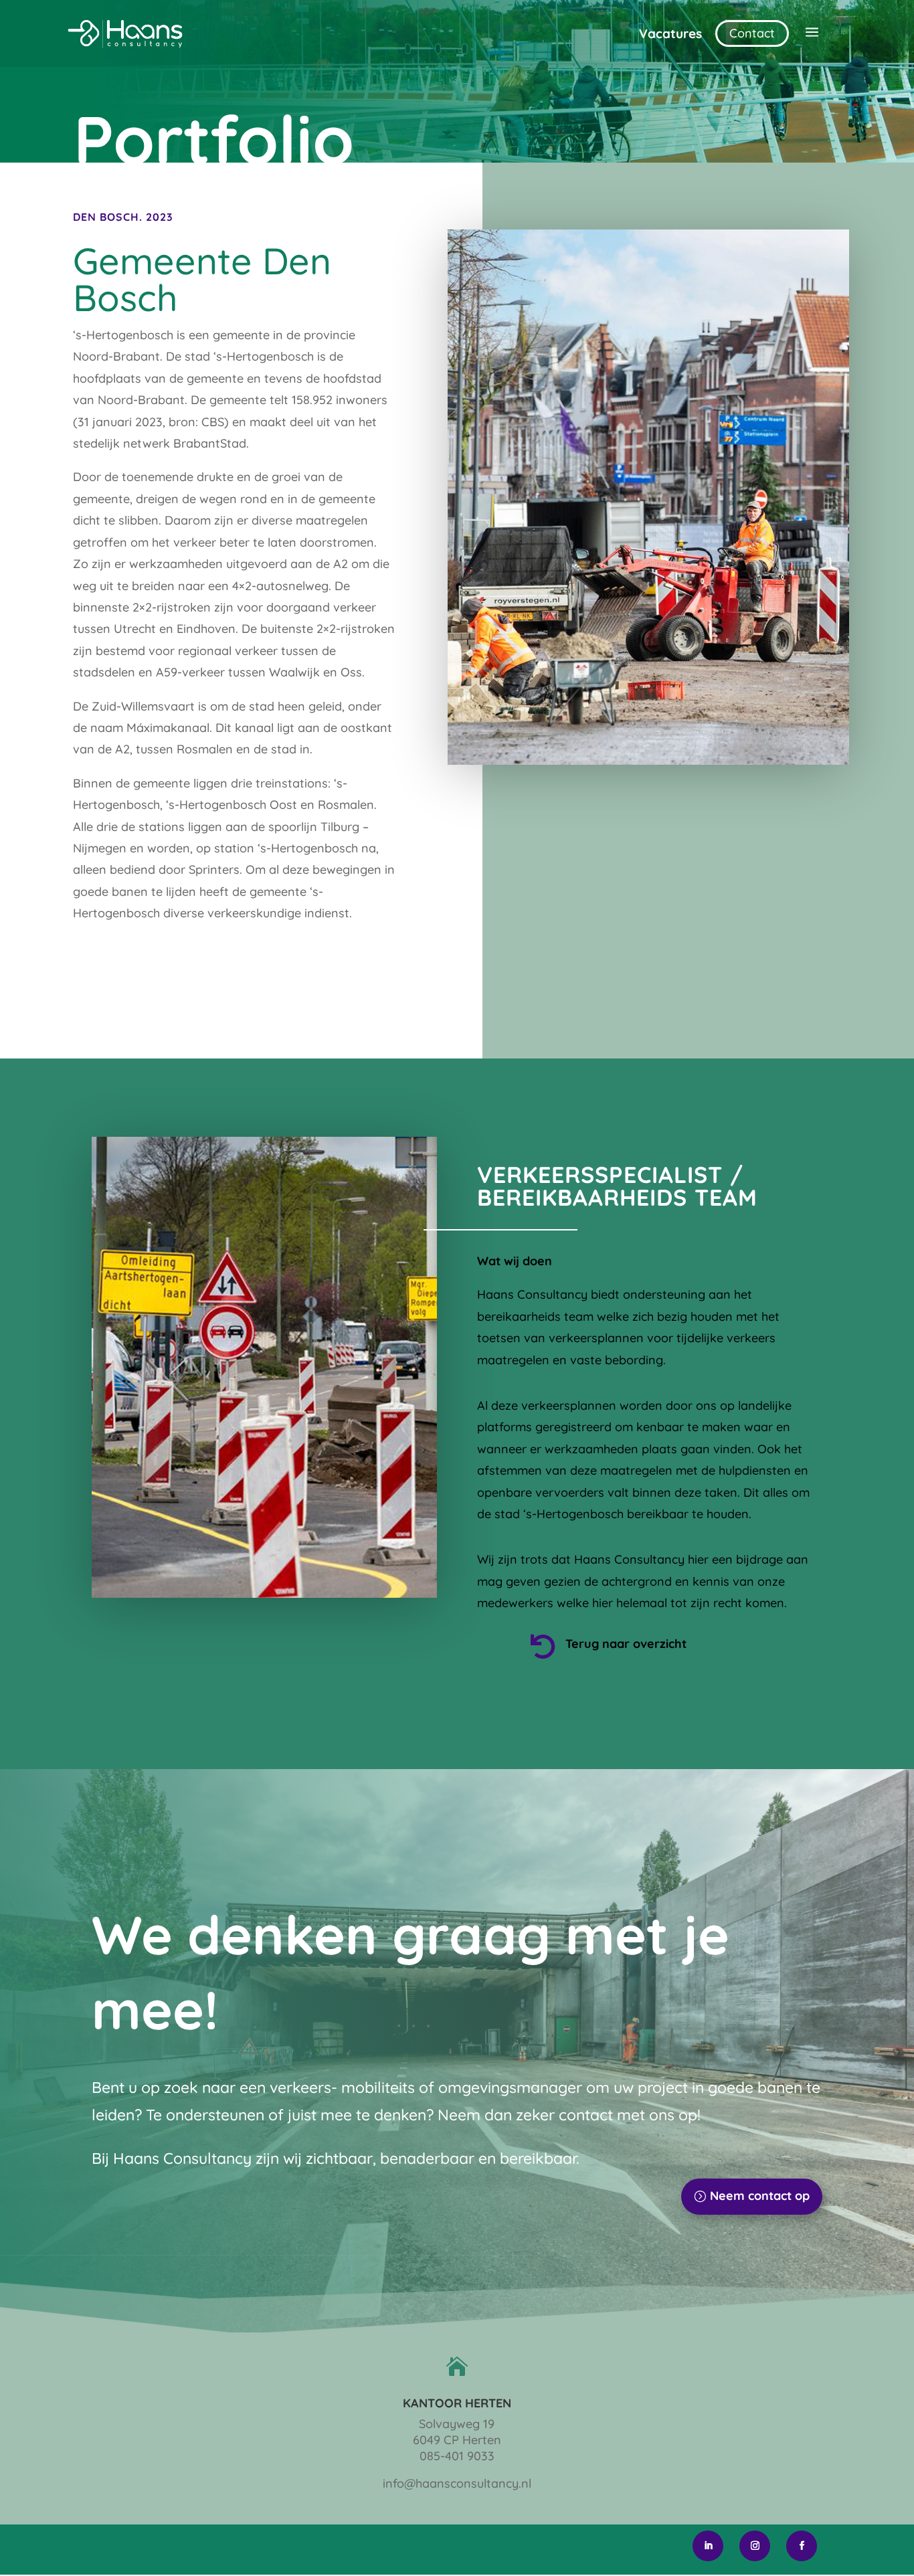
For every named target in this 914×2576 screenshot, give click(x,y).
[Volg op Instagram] (755, 2546)
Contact (752, 33)
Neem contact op (760, 2196)
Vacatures (670, 33)
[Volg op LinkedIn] (708, 2546)
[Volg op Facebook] (802, 2546)
